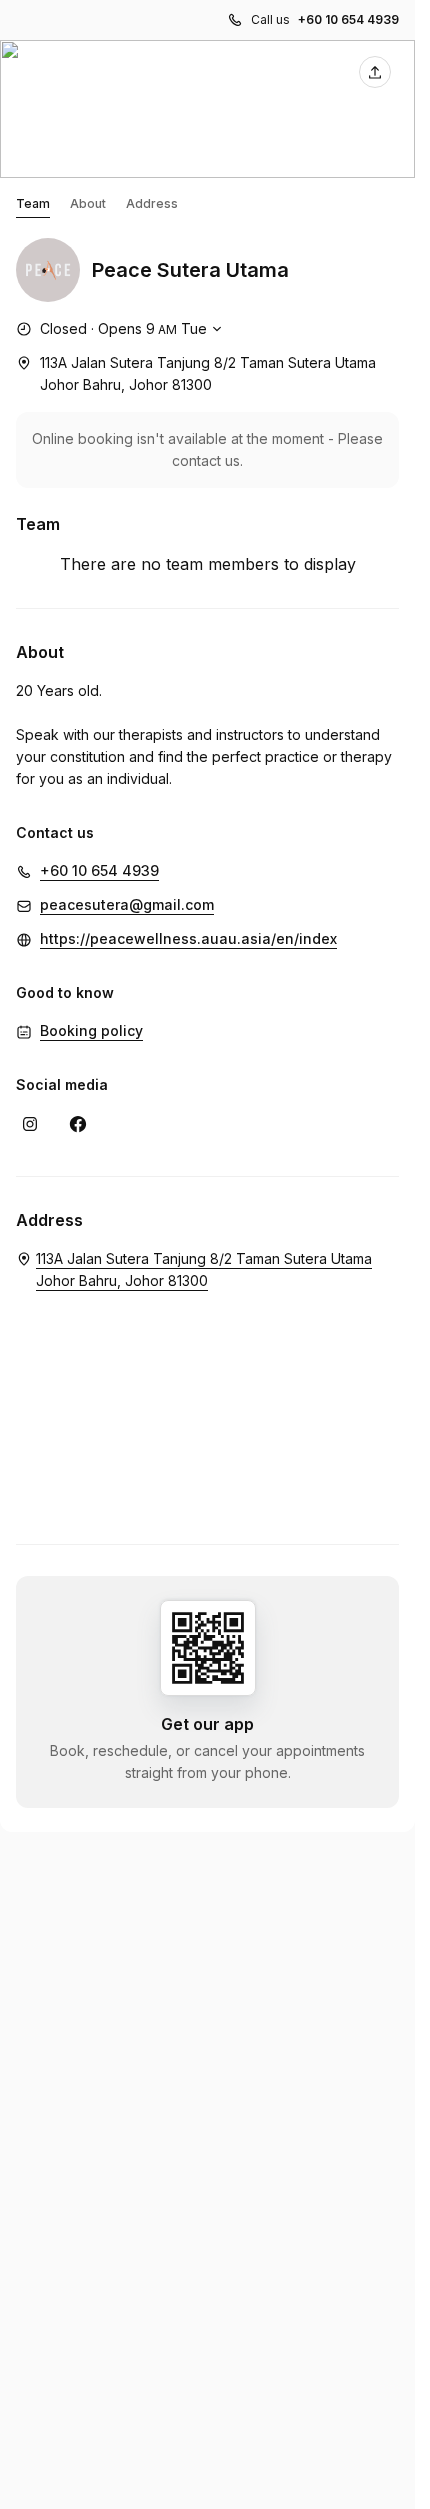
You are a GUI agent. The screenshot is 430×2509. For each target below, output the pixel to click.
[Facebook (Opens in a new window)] (78, 1124)
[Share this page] (375, 72)
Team (33, 203)
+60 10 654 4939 (348, 19)
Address (152, 203)
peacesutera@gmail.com (127, 904)
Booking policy (91, 1030)
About (88, 203)
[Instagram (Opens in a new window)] (30, 1124)
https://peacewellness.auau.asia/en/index (188, 938)
